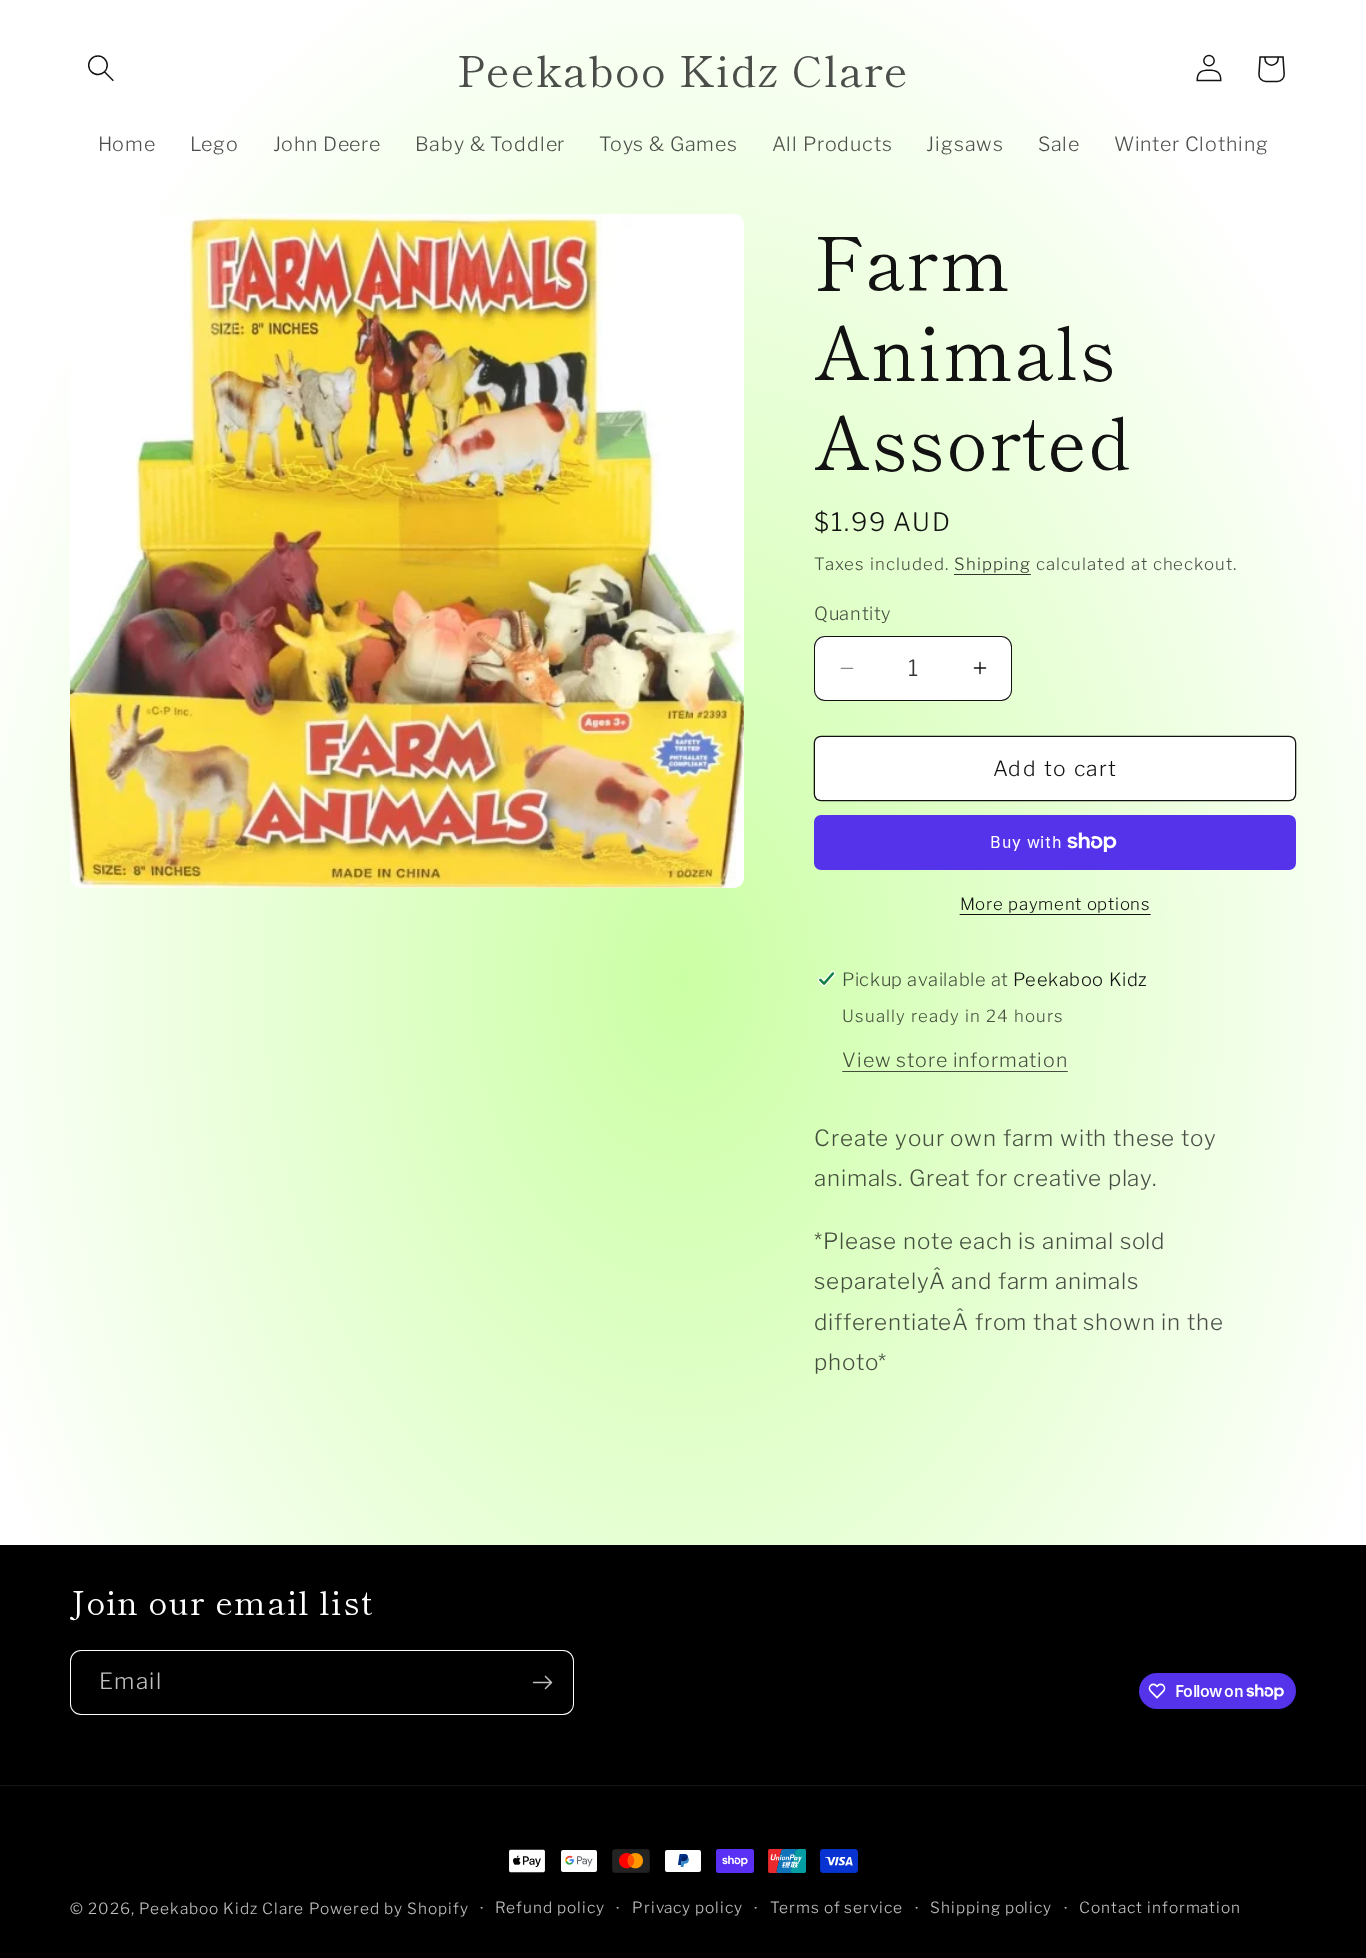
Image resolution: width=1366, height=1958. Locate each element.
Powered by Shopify (389, 1908)
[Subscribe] (542, 1682)
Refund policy (550, 1907)
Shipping (992, 564)
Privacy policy (688, 1907)
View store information (954, 1060)
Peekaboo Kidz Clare (222, 1908)
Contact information (1160, 1907)
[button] (101, 69)
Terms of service (837, 1907)
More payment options (1055, 904)
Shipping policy (991, 1907)
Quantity (852, 613)
